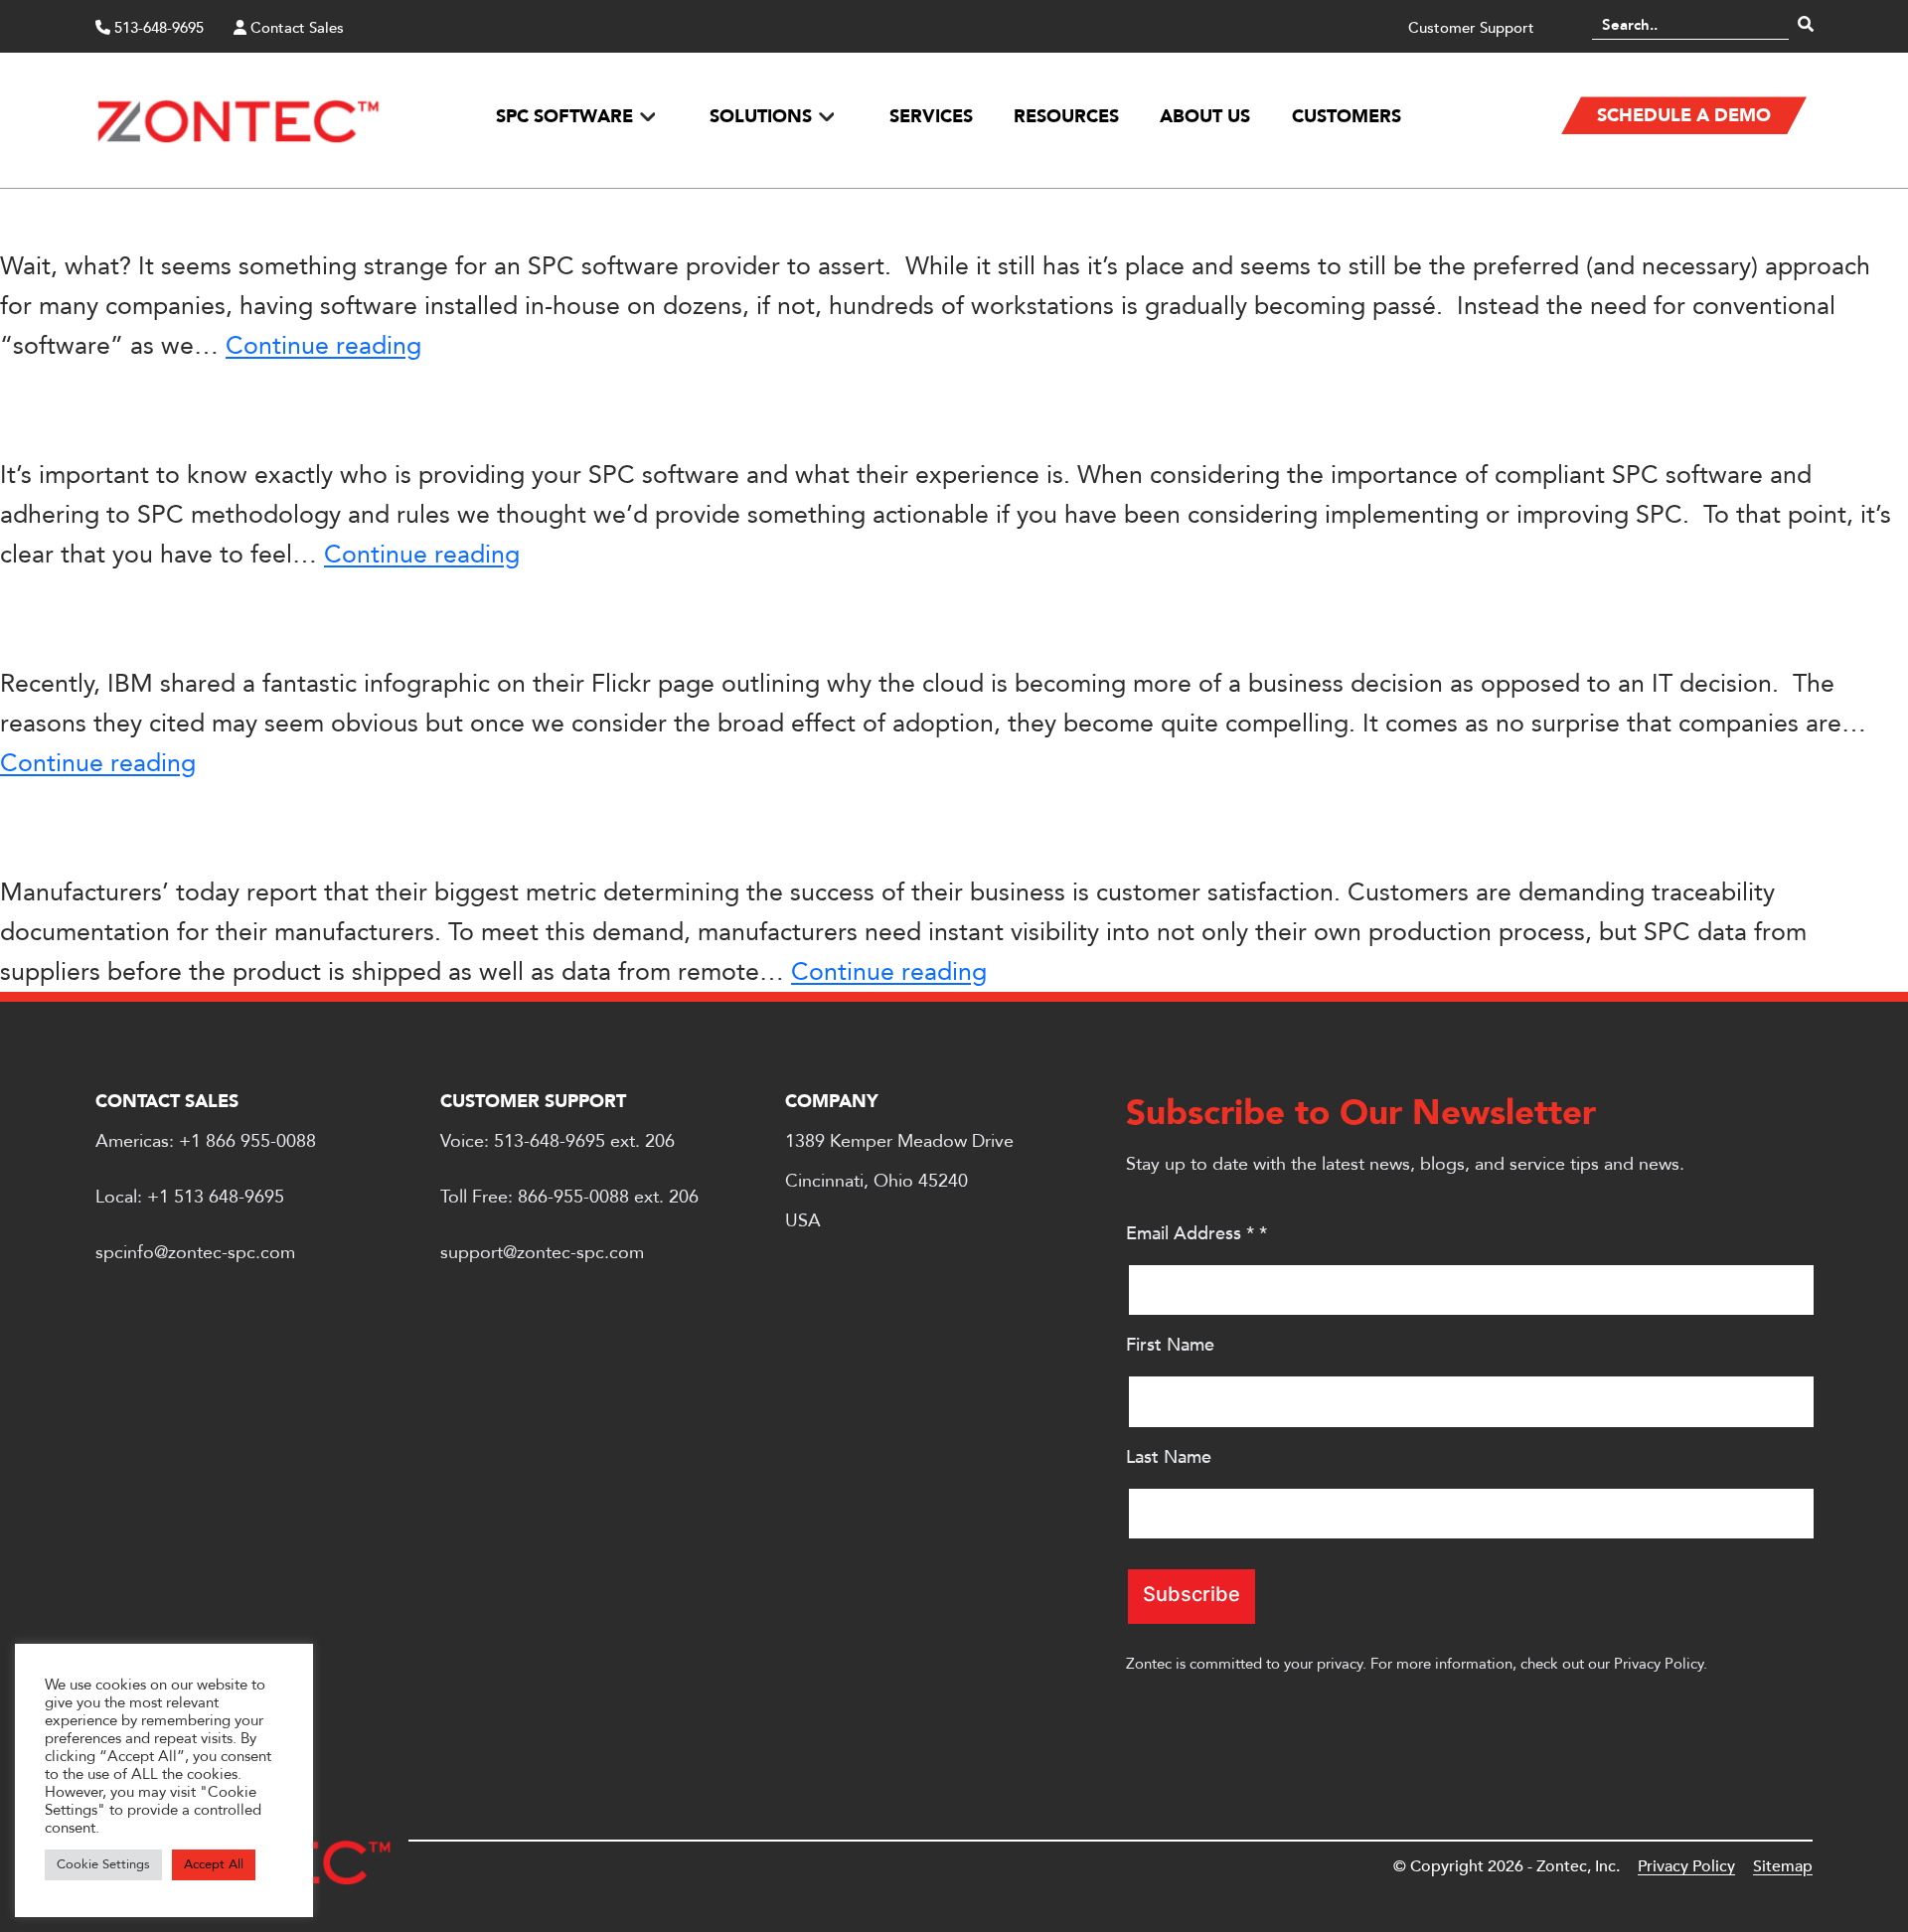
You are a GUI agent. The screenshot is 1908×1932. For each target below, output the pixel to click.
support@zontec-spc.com (542, 1253)
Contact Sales (295, 28)
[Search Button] (1806, 25)
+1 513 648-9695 (216, 1197)
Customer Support (1471, 28)
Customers (1346, 117)
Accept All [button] (214, 1864)
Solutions (761, 117)
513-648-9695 (157, 28)
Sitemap (1783, 1866)
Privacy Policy (1659, 1664)
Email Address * (1196, 1234)
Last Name (1169, 1457)
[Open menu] (647, 116)
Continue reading (323, 346)
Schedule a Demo (1684, 116)
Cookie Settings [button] (103, 1864)
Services (931, 117)
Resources (1066, 117)
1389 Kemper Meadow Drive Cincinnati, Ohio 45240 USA (899, 1181)
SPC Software (564, 117)
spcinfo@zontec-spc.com (195, 1253)
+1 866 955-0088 (247, 1141)
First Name (1170, 1345)
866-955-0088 (573, 1197)
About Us (1205, 117)
